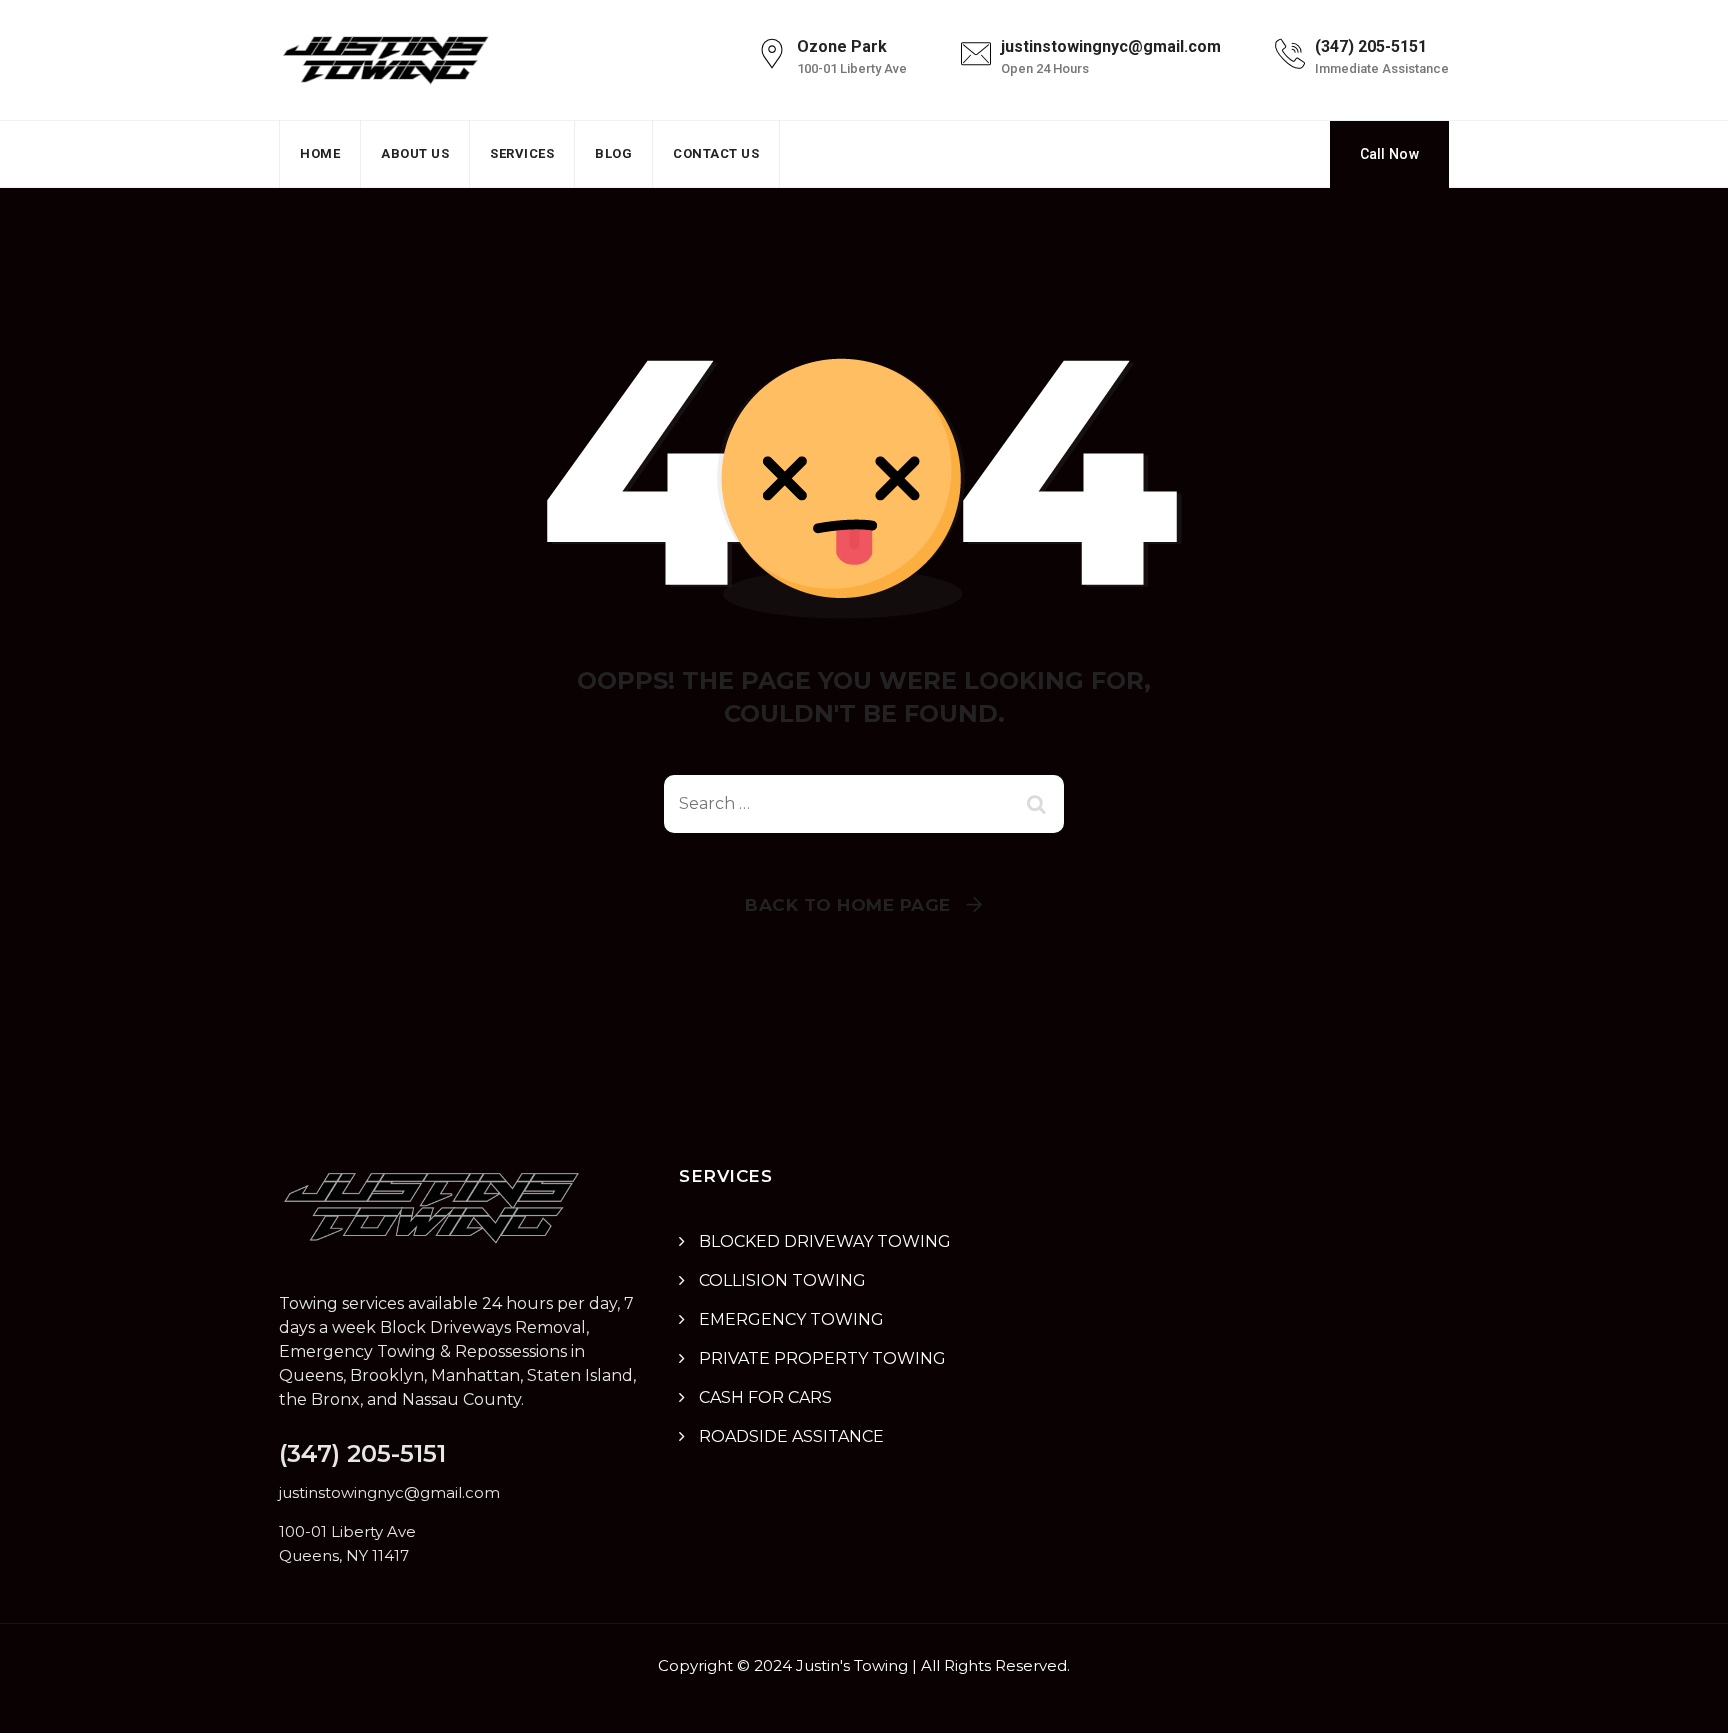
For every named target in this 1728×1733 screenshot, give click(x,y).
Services (522, 153)
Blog (613, 153)
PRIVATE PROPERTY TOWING (822, 1358)
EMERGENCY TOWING (791, 1319)
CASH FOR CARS (765, 1397)
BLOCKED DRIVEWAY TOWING (825, 1241)
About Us (415, 153)
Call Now (1389, 154)
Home (320, 153)
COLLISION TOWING (782, 1280)
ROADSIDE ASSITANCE (791, 1436)
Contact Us (716, 153)
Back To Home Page (848, 905)
